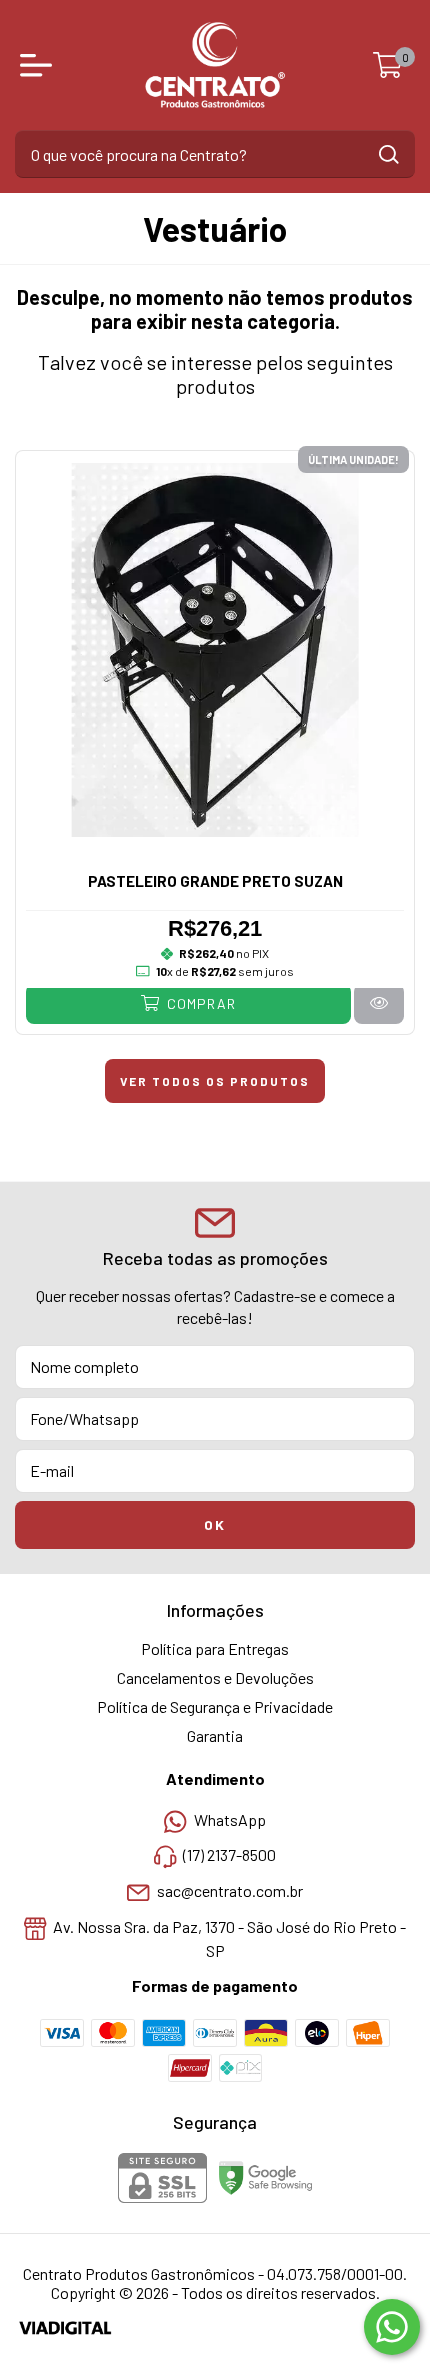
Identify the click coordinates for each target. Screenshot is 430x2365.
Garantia (215, 1735)
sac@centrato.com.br (230, 1890)
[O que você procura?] (389, 154)
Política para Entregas (215, 1648)
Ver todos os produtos (215, 1081)
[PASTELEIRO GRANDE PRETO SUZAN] (379, 1003)
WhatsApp (230, 1819)
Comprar (199, 1003)
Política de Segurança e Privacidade (215, 1706)
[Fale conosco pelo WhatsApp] (392, 2327)
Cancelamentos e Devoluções (215, 1677)
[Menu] (40, 65)
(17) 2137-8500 (229, 1855)
